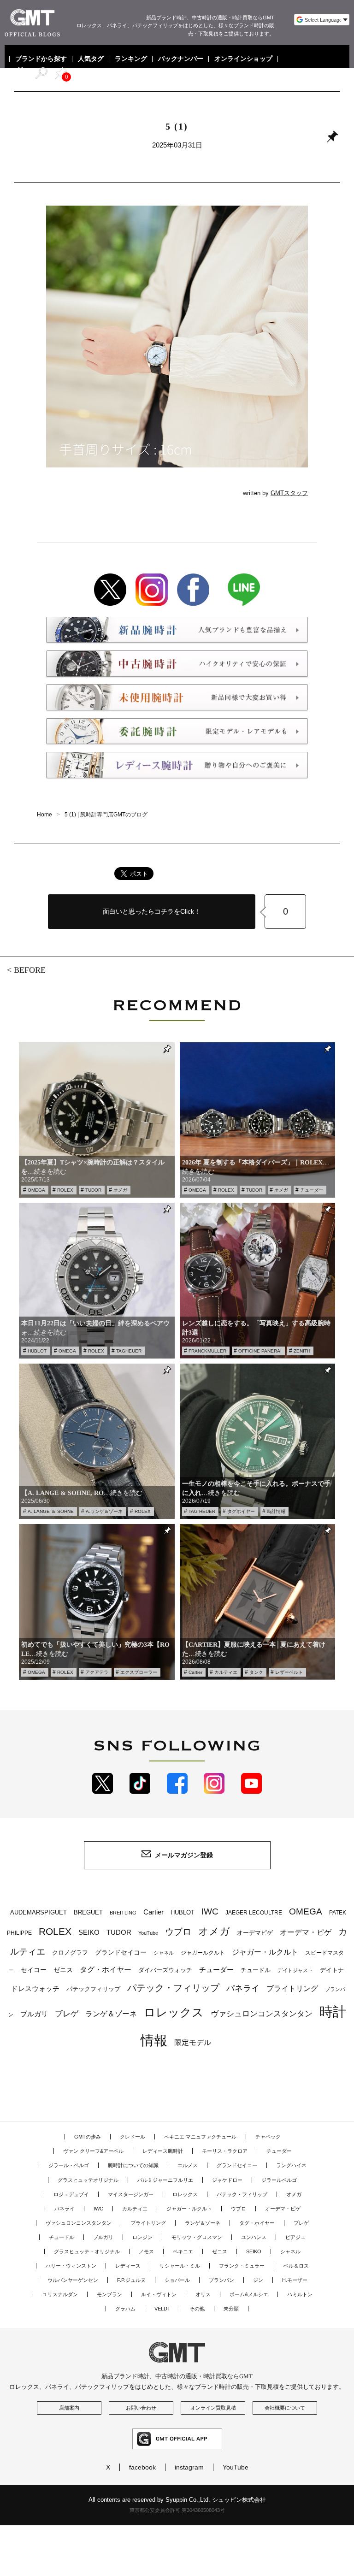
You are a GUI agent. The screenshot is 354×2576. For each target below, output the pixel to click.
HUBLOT (37, 1351)
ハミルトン (300, 2294)
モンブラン (109, 2294)
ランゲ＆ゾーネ (111, 2014)
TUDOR (93, 1190)
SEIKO (89, 1932)
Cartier (195, 1672)
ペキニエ (183, 2251)
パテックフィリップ (93, 1989)
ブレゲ (67, 2014)
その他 (197, 2309)
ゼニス (63, 1970)
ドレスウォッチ (35, 1989)
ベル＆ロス (296, 2266)
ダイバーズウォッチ (165, 1970)
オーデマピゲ (255, 1933)
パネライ (243, 1988)
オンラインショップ (243, 59)
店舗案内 (69, 2408)
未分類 (231, 2309)
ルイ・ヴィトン (159, 2294)
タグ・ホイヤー (106, 1970)
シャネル (164, 1953)
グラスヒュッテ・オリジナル (87, 2251)
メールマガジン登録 (184, 1855)
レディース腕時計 (163, 2151)
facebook (142, 2467)
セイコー (34, 1970)
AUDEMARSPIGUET (38, 1913)
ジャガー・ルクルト (265, 1952)
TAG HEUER (202, 1511)
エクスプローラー (139, 1672)
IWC (210, 1911)
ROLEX (65, 1190)
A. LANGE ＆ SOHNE (51, 1511)
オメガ (120, 1190)
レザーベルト (289, 1672)
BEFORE (30, 970)
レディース (128, 2266)
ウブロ (178, 1932)
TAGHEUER (129, 1351)
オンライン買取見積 (213, 2408)
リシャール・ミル (180, 2266)
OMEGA (36, 1190)
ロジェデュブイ (71, 2194)
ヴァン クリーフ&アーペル (93, 2151)
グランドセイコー (121, 1952)
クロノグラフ (70, 1953)
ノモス (146, 2251)
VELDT (162, 2309)
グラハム (125, 2309)
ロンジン (142, 2237)
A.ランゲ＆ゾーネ (104, 1511)
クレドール (133, 2137)
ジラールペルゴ (279, 2180)
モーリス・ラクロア (225, 2151)
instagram (189, 2467)
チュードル (256, 1970)
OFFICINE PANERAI (260, 1351)
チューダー (312, 1190)
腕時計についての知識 (133, 2165)
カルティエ (226, 1672)
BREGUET (88, 1912)
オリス (203, 2294)
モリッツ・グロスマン (197, 2237)
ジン (258, 2280)
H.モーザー (295, 2280)
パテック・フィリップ (173, 1988)
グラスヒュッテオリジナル (88, 2180)
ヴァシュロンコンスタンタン (262, 2014)
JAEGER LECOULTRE (254, 1913)
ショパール (177, 2280)
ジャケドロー (227, 2180)
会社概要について (285, 2408)
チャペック (268, 2137)
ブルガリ (34, 2014)
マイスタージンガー (131, 2194)
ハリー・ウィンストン (71, 2266)
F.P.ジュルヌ (131, 2280)
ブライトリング (292, 1988)
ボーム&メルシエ (249, 2294)
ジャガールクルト (203, 1953)
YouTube (148, 1933)
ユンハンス (254, 2237)
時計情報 (276, 1511)
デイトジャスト (295, 1970)
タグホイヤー (241, 1511)
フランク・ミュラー (242, 2266)
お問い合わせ (141, 2408)
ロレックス (174, 2012)
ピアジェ (295, 2237)
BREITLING (123, 1913)
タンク (256, 1672)
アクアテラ (97, 1672)
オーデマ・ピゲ (306, 1932)
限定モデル (193, 2042)
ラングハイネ (291, 2165)
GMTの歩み (88, 2137)
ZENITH (302, 1351)
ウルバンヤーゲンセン (73, 2280)
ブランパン (221, 2280)
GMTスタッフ (289, 493)
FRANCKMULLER (207, 1351)
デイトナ (332, 1970)
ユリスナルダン (60, 2294)
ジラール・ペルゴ (69, 2165)
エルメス (188, 2165)
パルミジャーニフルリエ (165, 2180)
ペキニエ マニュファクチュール (200, 2137)
